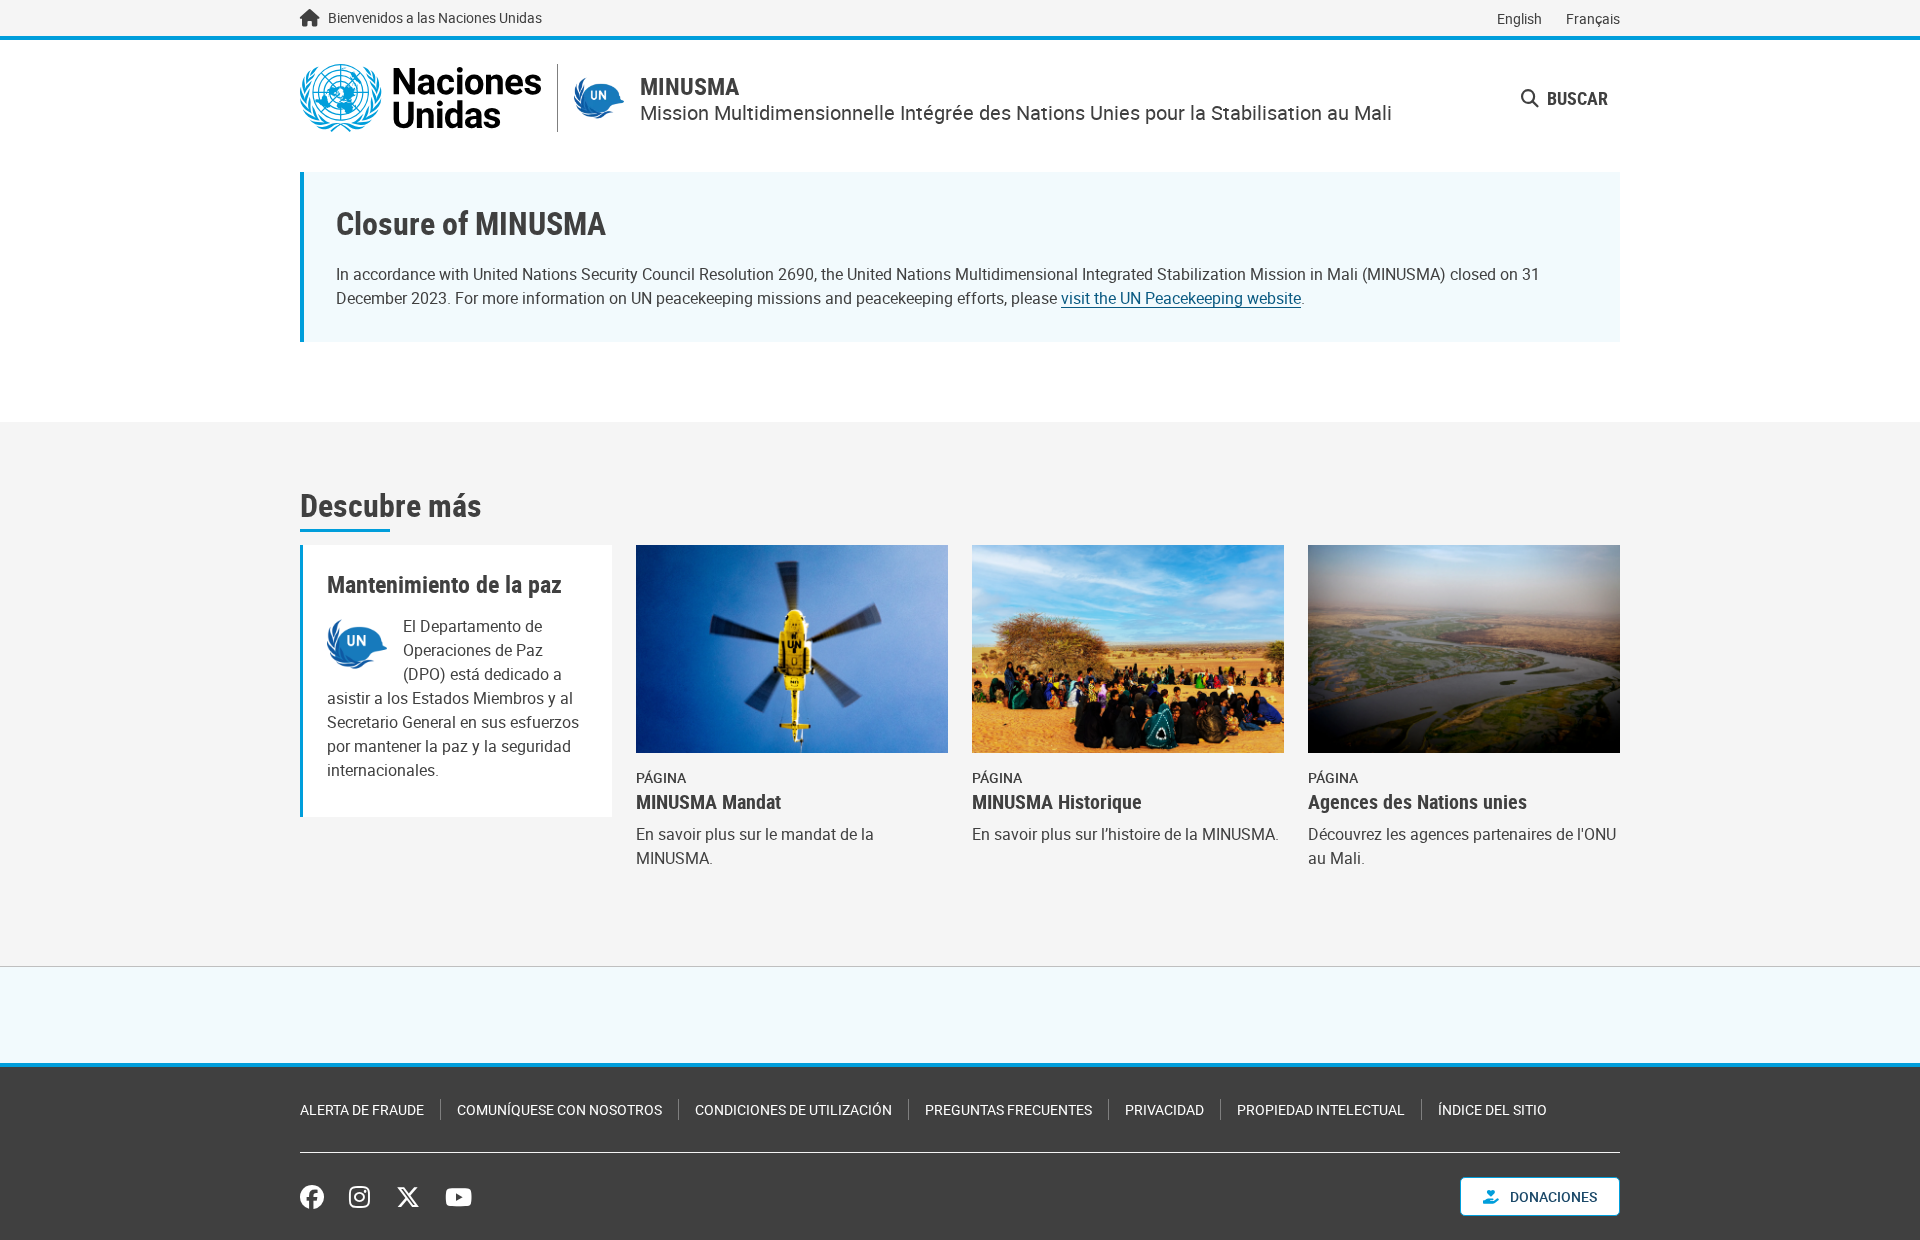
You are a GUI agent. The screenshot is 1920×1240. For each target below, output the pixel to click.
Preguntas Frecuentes (1008, 1109)
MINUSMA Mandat (708, 802)
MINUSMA (689, 86)
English (1519, 18)
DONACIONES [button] (1552, 1196)
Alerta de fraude (362, 1109)
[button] (1564, 98)
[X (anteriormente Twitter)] (408, 1197)
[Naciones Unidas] (420, 98)
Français (1593, 18)
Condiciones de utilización (793, 1109)
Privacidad (1164, 1109)
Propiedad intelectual (1321, 1109)
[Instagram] (359, 1197)
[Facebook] (317, 1197)
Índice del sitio (1492, 1109)
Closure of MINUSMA (471, 222)
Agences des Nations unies (1417, 802)
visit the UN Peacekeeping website (1181, 298)
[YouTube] (458, 1197)
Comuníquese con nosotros (559, 1109)
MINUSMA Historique (1057, 802)
